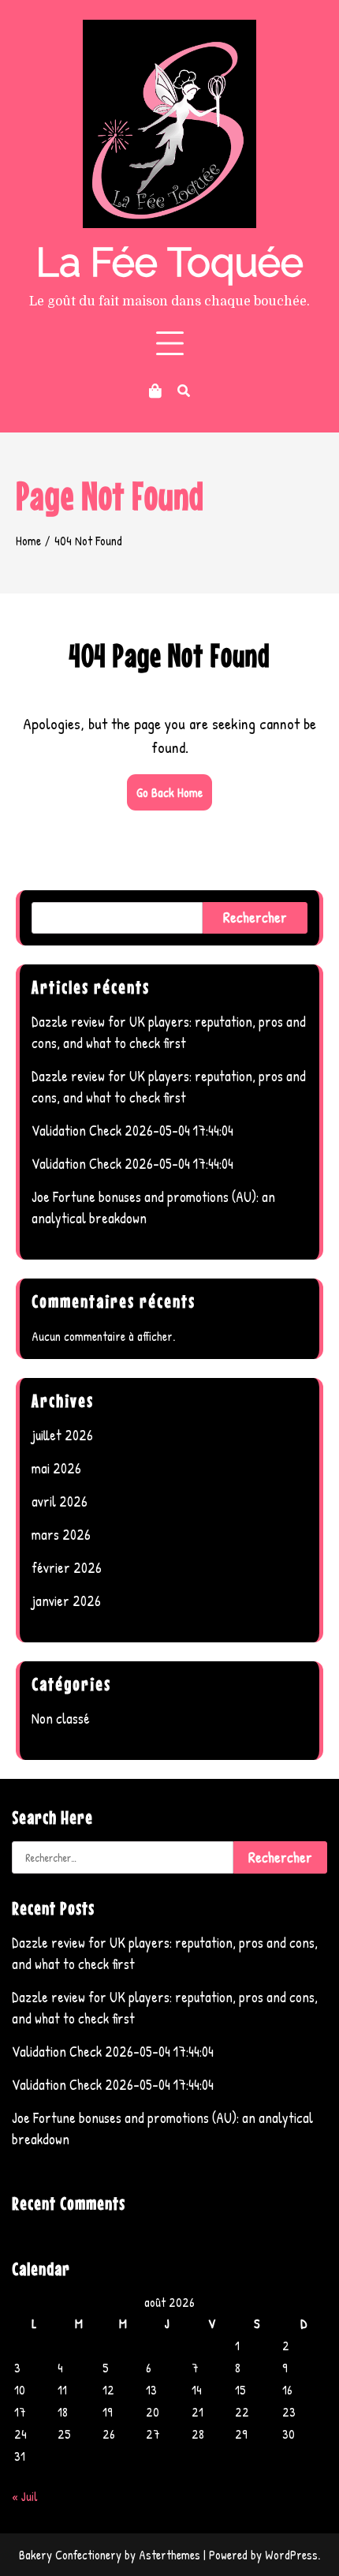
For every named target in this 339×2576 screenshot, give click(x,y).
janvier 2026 (66, 1601)
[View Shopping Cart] (155, 391)
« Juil (25, 2496)
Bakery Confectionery (70, 2555)
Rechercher (255, 917)
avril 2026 (60, 1501)
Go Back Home (169, 792)
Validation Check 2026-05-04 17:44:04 (132, 1131)
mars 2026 (61, 1535)
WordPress (291, 2555)
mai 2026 (56, 1468)
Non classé (61, 1719)
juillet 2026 (62, 1435)
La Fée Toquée (170, 262)
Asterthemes (169, 2555)
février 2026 (67, 1568)
